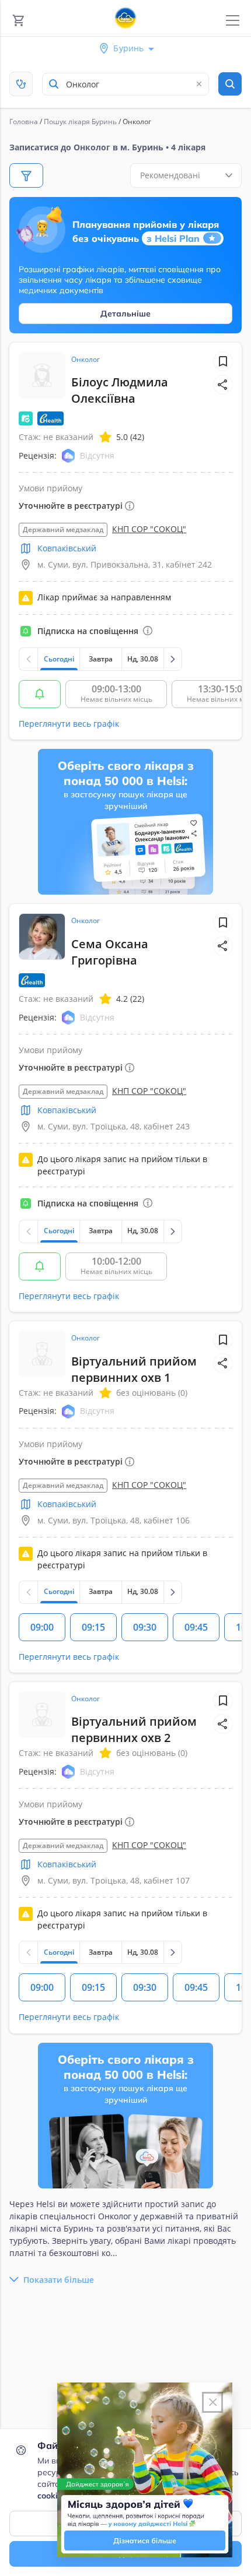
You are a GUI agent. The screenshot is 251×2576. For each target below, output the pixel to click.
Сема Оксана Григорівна (110, 952)
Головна (24, 122)
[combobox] (125, 84)
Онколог (86, 359)
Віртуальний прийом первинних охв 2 (134, 1729)
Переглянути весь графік (69, 724)
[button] (223, 385)
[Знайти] (230, 84)
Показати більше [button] (59, 2280)
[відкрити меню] (233, 21)
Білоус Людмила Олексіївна (120, 390)
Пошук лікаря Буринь (80, 122)
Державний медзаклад (63, 529)
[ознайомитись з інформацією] (40, 694)
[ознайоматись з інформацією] (148, 631)
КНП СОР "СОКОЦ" (149, 529)
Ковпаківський (67, 548)
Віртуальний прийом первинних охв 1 (134, 1369)
